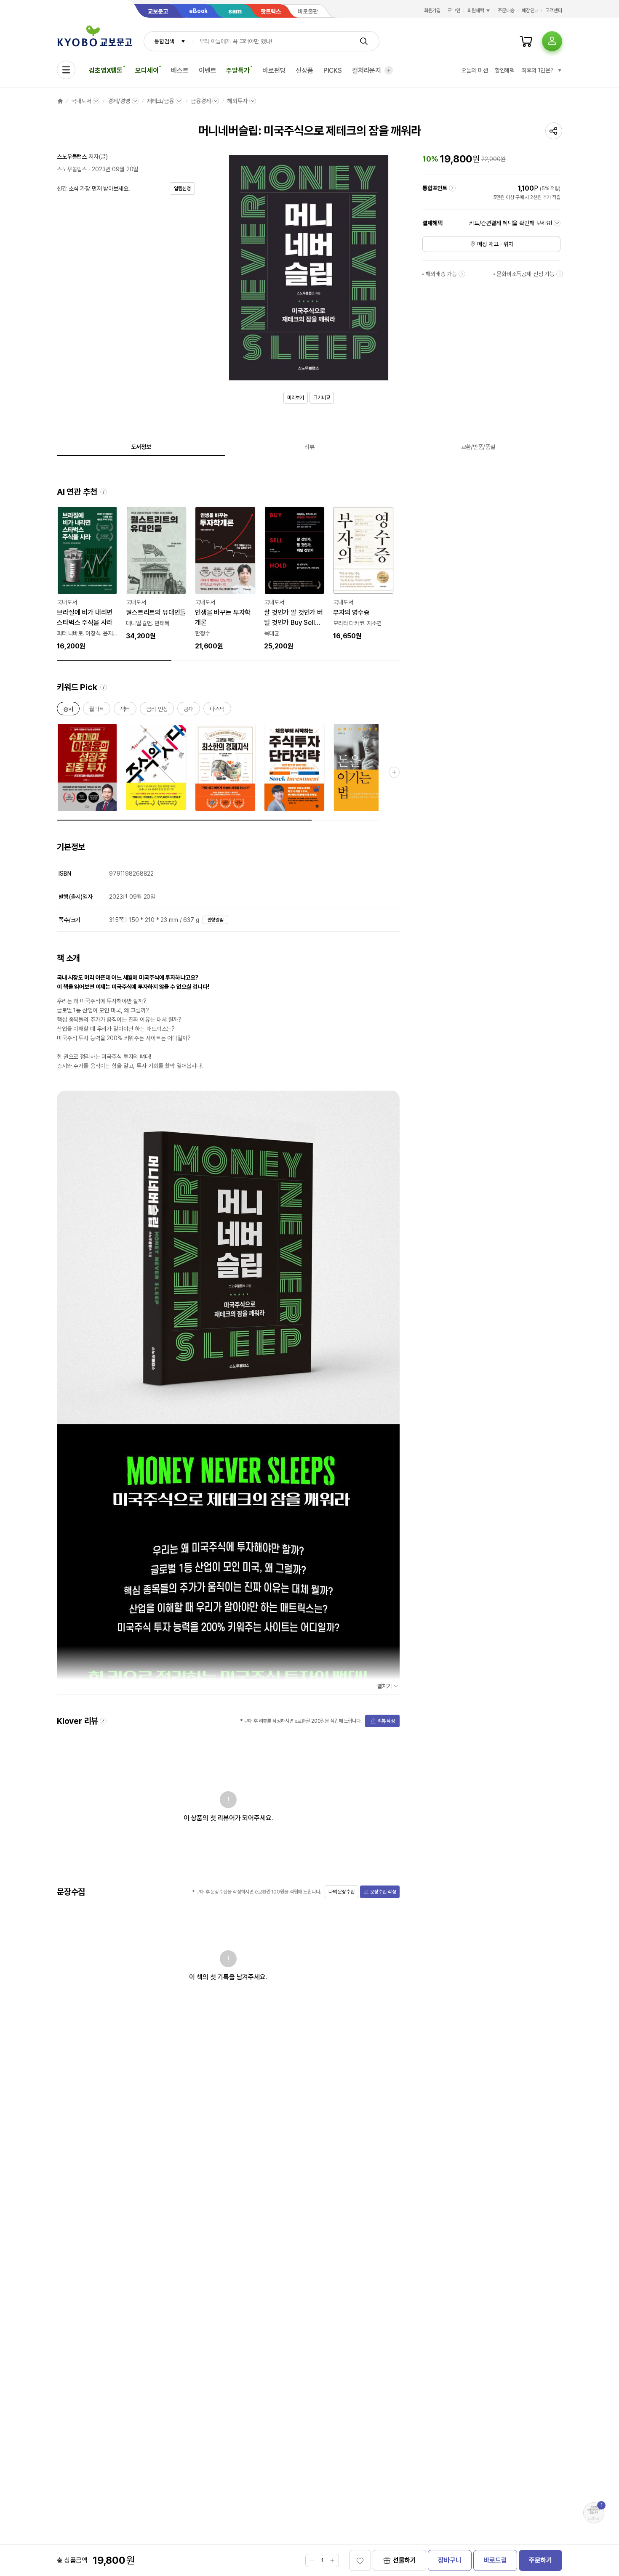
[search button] (364, 41)
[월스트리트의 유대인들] (156, 574)
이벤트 (208, 70)
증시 (68, 710)
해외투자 (237, 101)
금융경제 (201, 101)
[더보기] (389, 70)
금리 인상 (157, 710)
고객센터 (554, 11)
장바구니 (450, 2560)
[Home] (60, 101)
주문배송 (506, 11)
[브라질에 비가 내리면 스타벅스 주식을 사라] (87, 579)
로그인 (454, 11)
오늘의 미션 (474, 70)
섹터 (125, 710)
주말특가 (238, 70)
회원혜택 (476, 11)
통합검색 (164, 41)
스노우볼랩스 (72, 157)
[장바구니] (526, 41)
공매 (189, 710)
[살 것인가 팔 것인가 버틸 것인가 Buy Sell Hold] (294, 579)
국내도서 (81, 101)
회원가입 (432, 11)
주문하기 (540, 2560)
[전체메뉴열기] (66, 70)
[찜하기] (360, 2560)
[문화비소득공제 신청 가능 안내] (560, 274)
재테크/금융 (160, 101)
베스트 (180, 70)
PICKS (333, 70)
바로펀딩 (274, 70)
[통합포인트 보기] (452, 188)
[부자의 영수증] (363, 574)
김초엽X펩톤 (106, 70)
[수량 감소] (312, 2560)
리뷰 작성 (386, 1721)
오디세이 (147, 70)
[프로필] (552, 41)
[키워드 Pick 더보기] (394, 772)
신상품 (304, 70)
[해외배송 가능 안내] (462, 274)
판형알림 (216, 920)
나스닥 (217, 710)
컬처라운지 (367, 70)
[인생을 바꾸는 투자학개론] (225, 579)
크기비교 (322, 398)
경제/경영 (119, 101)
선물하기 (404, 2560)
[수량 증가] (332, 2560)
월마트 (97, 710)
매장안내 (530, 11)
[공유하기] (554, 131)
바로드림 (495, 2560)
